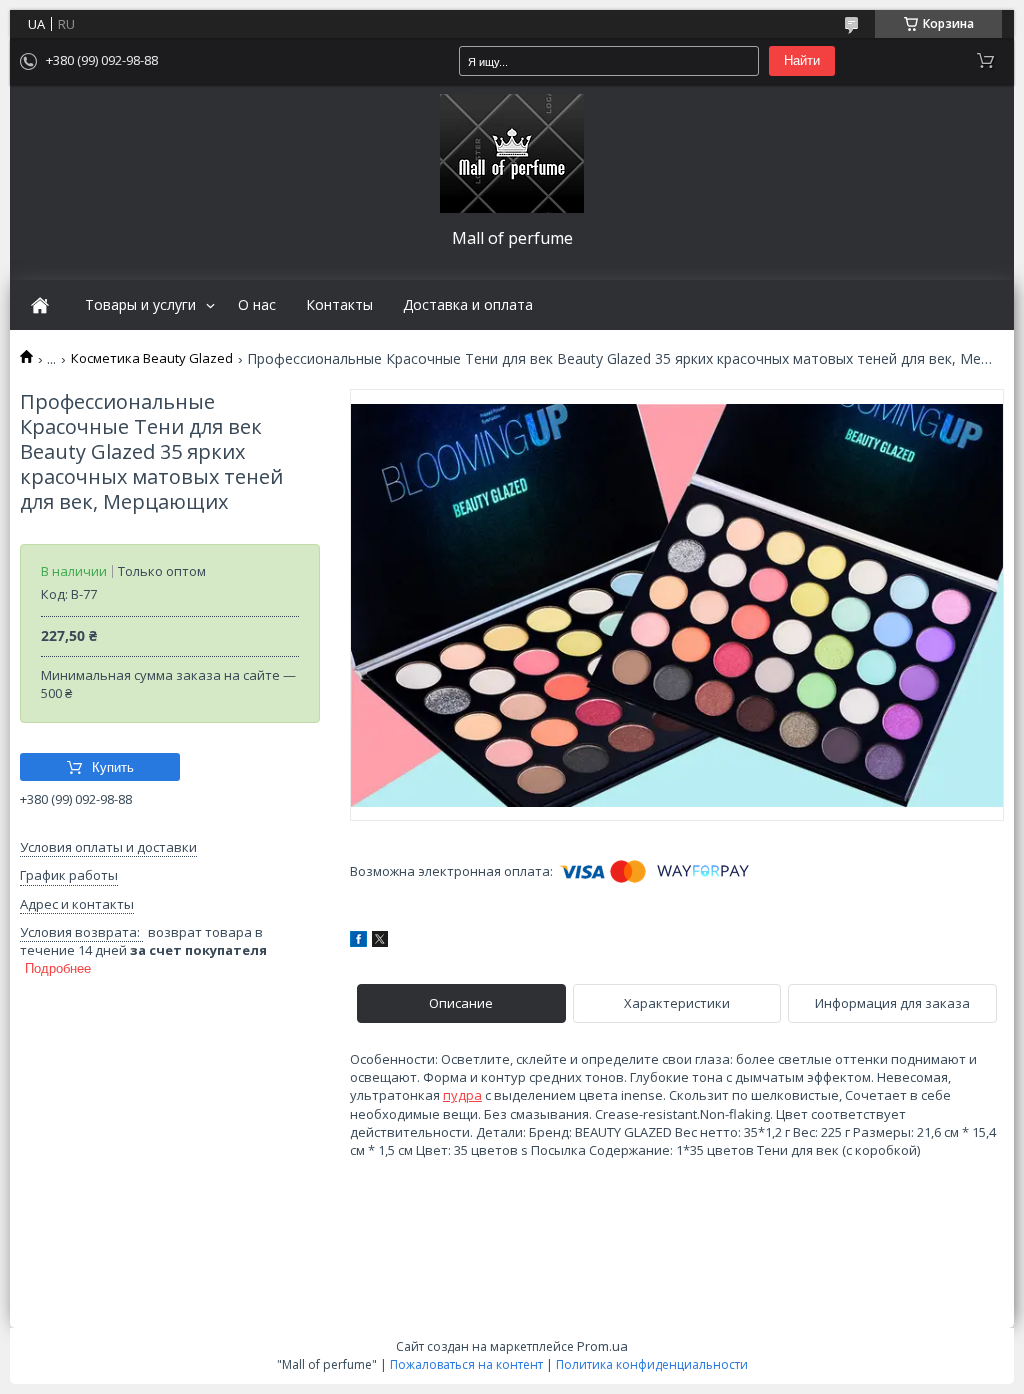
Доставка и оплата (468, 305)
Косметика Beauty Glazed (152, 358)
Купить (113, 767)
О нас (257, 305)
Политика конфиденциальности (652, 1364)
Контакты (339, 305)
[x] (380, 942)
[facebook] (358, 942)
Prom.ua (602, 1346)
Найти (802, 60)
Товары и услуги (140, 305)
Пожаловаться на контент (466, 1364)
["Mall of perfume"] (512, 153)
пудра (462, 1095)
